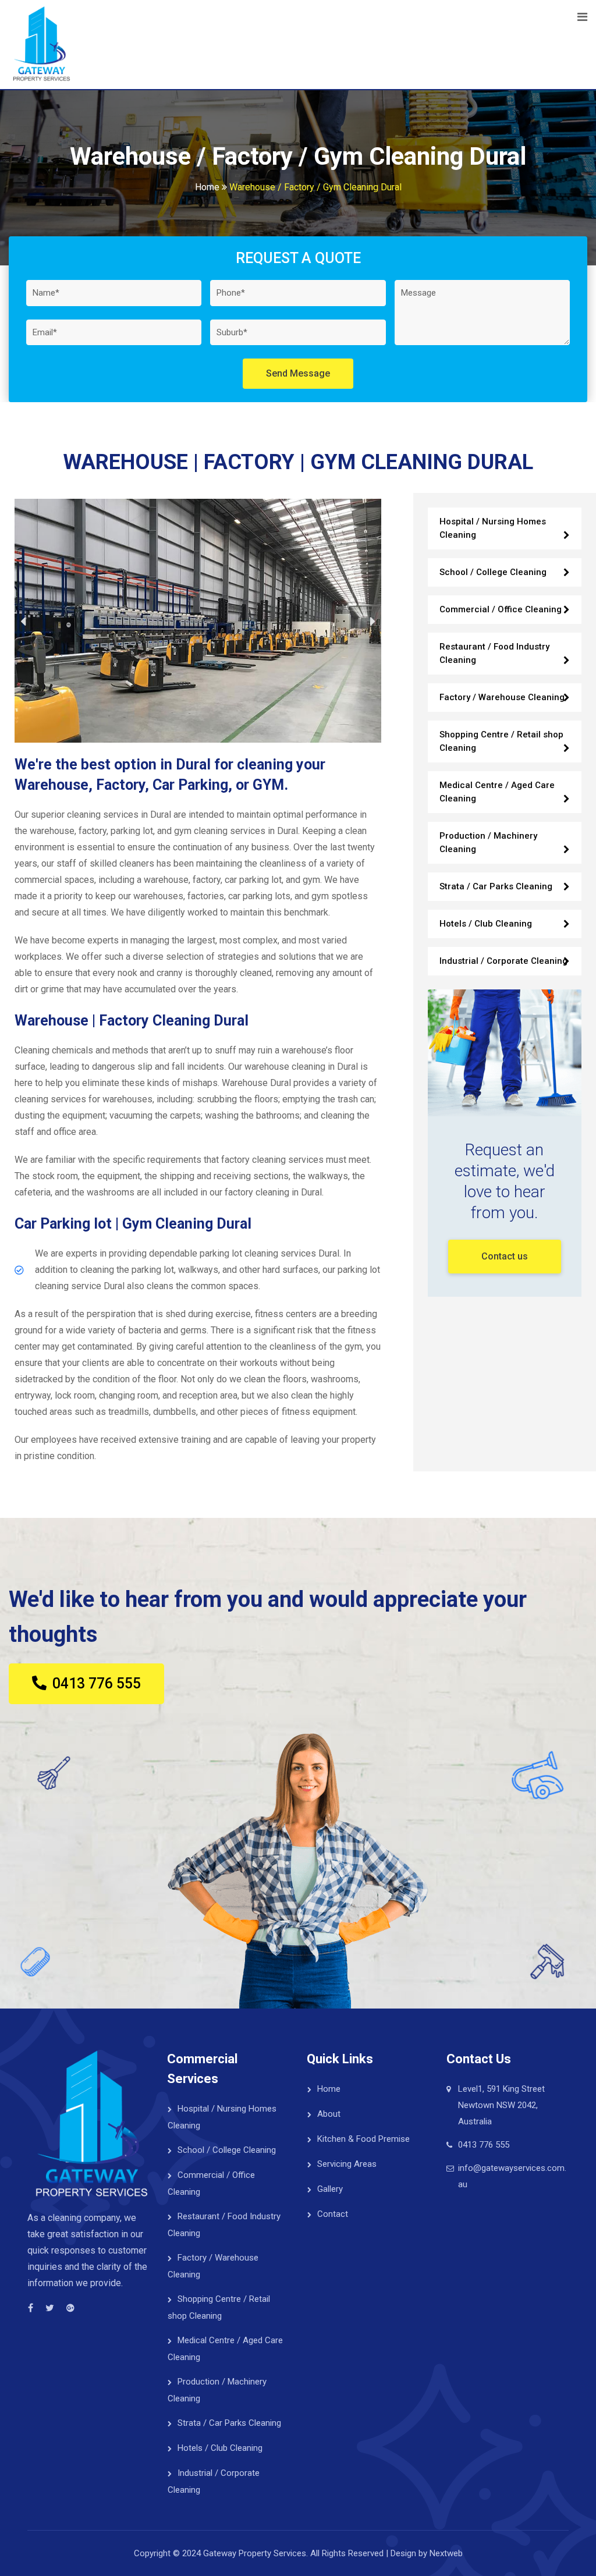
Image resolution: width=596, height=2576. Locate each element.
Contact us (505, 1256)
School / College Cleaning (493, 572)
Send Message (298, 373)
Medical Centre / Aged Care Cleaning (497, 792)
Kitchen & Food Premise (363, 2139)
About (329, 2114)
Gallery (330, 2189)
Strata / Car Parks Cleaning (496, 886)
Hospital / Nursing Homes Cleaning (493, 528)
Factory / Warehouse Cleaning (502, 697)
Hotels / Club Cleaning (486, 924)
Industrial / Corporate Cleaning (503, 961)
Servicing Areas (347, 2164)
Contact (333, 2214)
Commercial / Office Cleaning (501, 609)
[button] (23, 621)
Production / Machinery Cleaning (488, 842)
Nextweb (446, 2553)
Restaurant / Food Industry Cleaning (494, 653)
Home (329, 2089)
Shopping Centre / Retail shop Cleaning (501, 741)
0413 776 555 (484, 2145)
